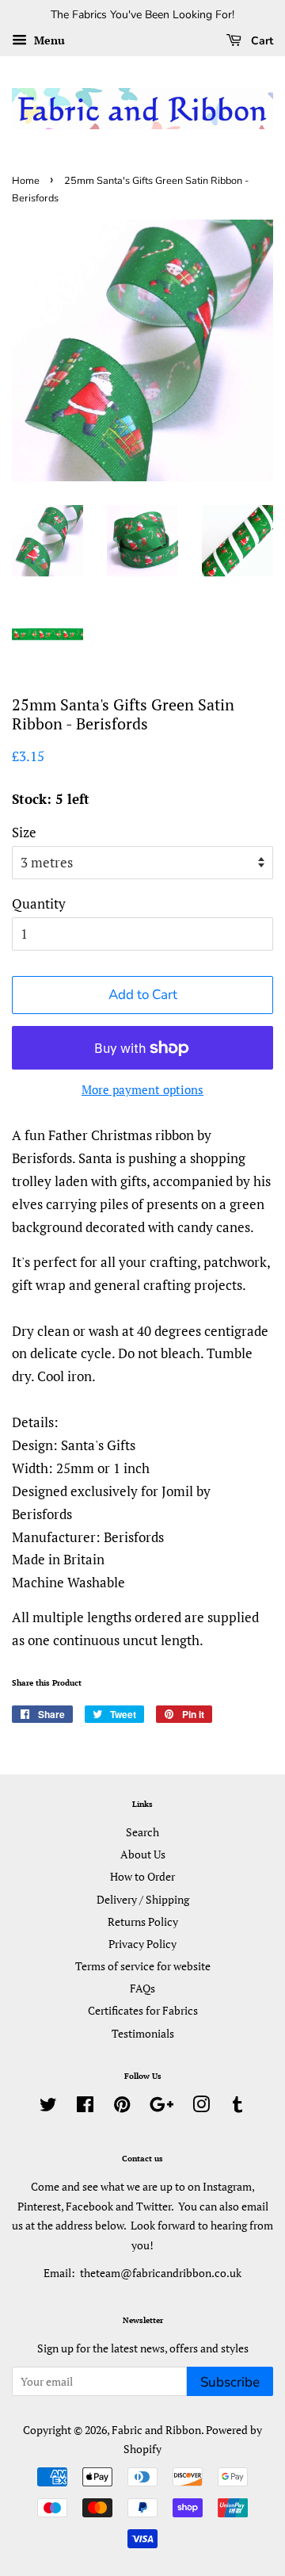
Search (142, 1832)
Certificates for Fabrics (143, 2010)
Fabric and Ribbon (156, 2430)
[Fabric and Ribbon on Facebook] (85, 2107)
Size (24, 832)
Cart (260, 41)
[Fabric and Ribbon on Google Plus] (161, 2107)
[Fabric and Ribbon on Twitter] (48, 2107)
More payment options (142, 1089)
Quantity (39, 903)
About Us (143, 1854)
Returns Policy (143, 1921)
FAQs (142, 1988)
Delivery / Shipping (143, 1899)
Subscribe (230, 2382)
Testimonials (143, 2033)
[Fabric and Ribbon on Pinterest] (122, 2107)
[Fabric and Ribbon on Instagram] (201, 2107)
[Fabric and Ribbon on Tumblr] (237, 2107)
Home (26, 181)
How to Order (142, 1876)
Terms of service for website (143, 1966)
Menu (48, 40)
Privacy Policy (142, 1944)
